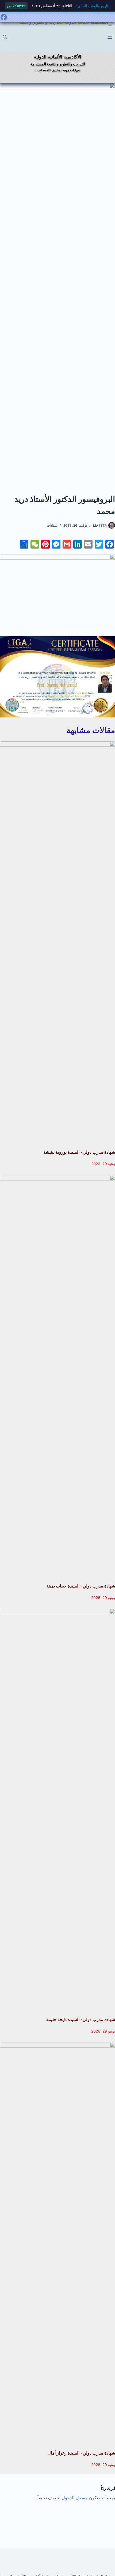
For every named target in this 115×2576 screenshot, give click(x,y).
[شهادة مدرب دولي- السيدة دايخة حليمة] (57, 1810)
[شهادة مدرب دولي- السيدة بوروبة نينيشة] (57, 942)
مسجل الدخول (75, 2498)
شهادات (52, 525)
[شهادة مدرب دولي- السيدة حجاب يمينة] (57, 1376)
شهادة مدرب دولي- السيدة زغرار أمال (81, 2453)
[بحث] (5, 37)
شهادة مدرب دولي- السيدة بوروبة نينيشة (79, 1152)
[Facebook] (4, 17)
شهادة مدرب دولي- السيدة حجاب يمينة (81, 1586)
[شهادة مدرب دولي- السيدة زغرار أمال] (57, 2243)
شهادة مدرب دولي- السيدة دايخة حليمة (81, 2019)
